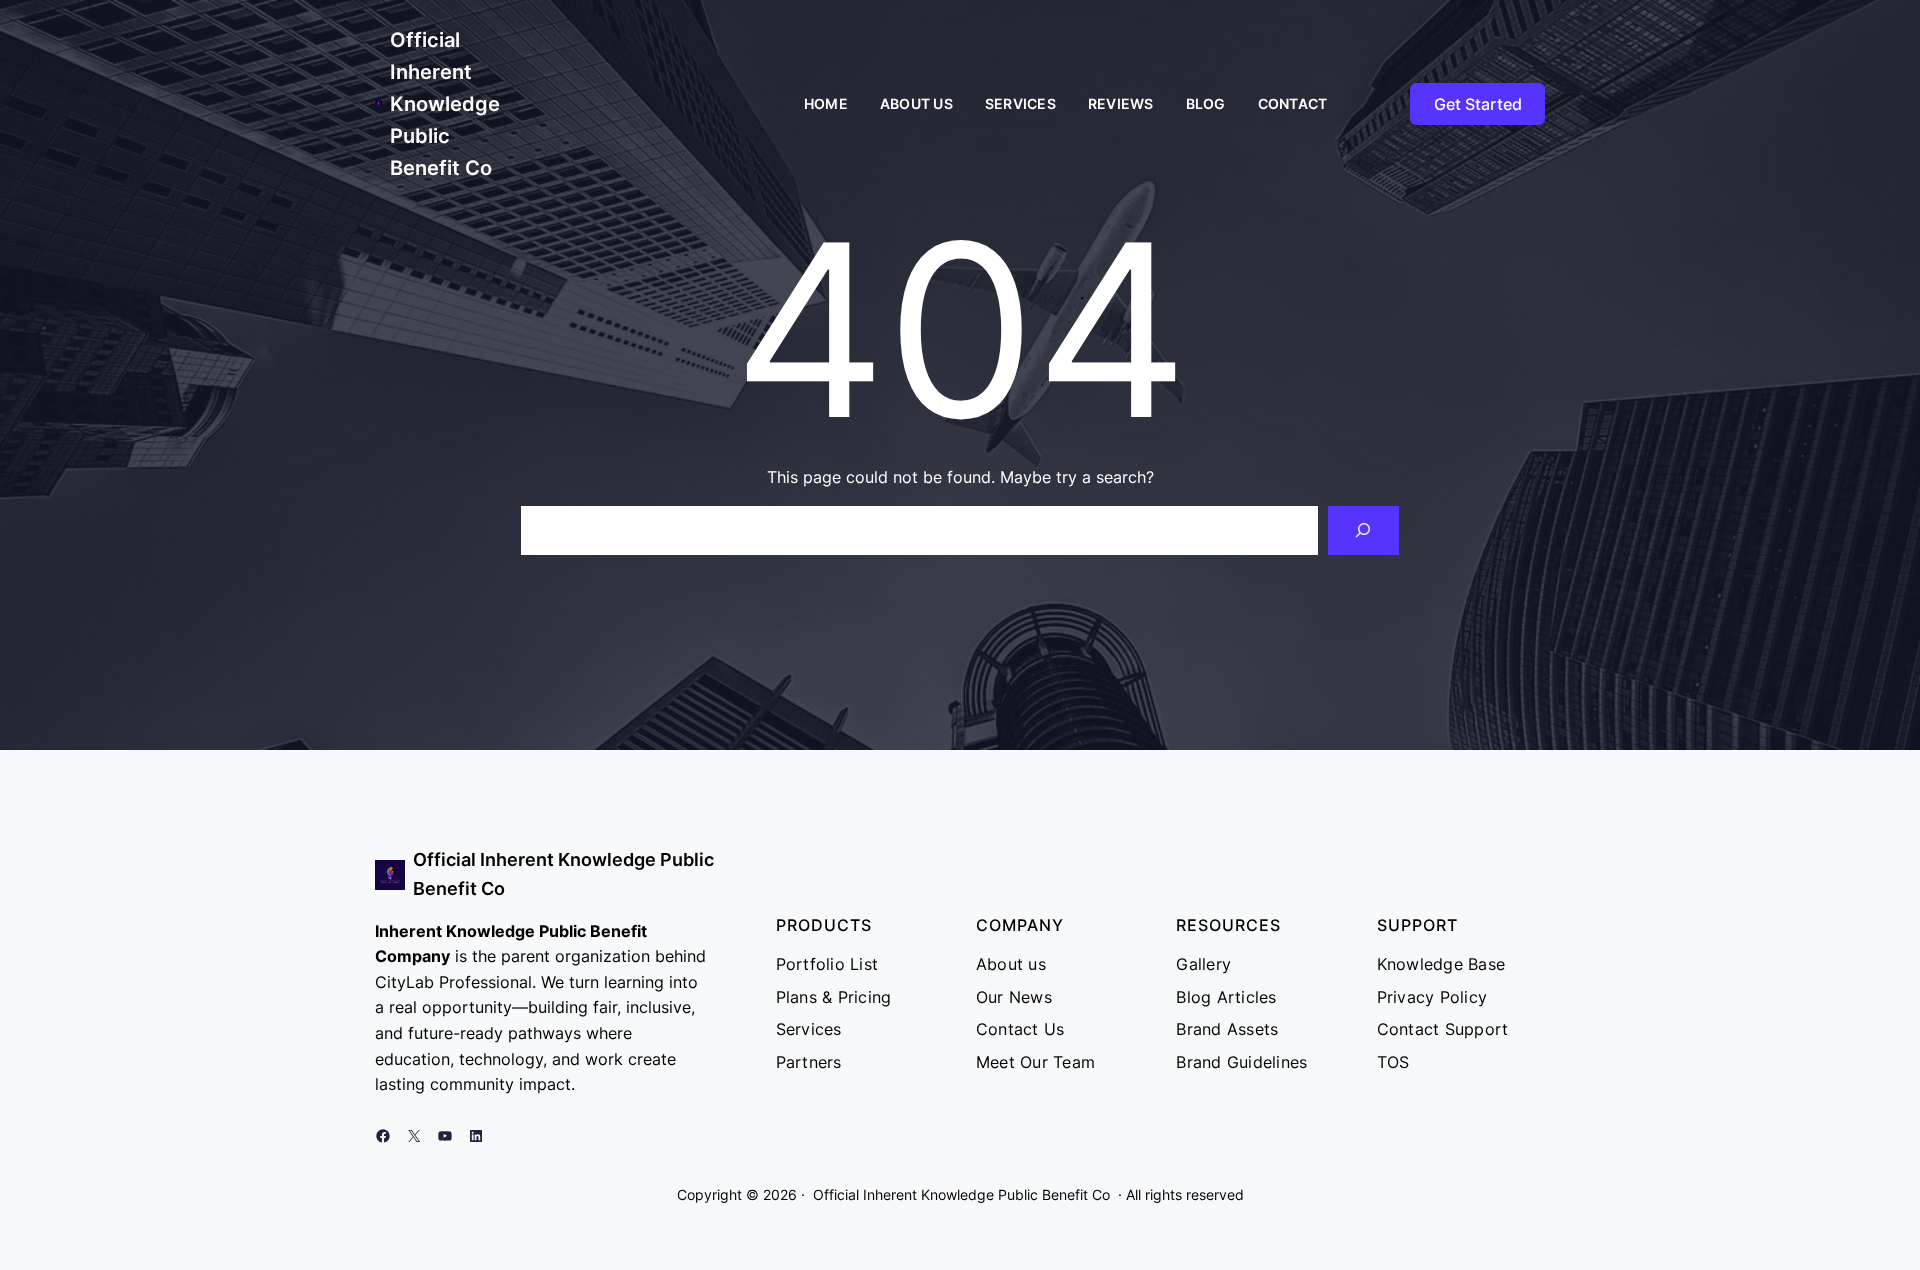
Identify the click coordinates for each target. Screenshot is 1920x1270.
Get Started (1478, 104)
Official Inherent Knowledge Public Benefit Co (445, 104)
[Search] (1363, 530)
